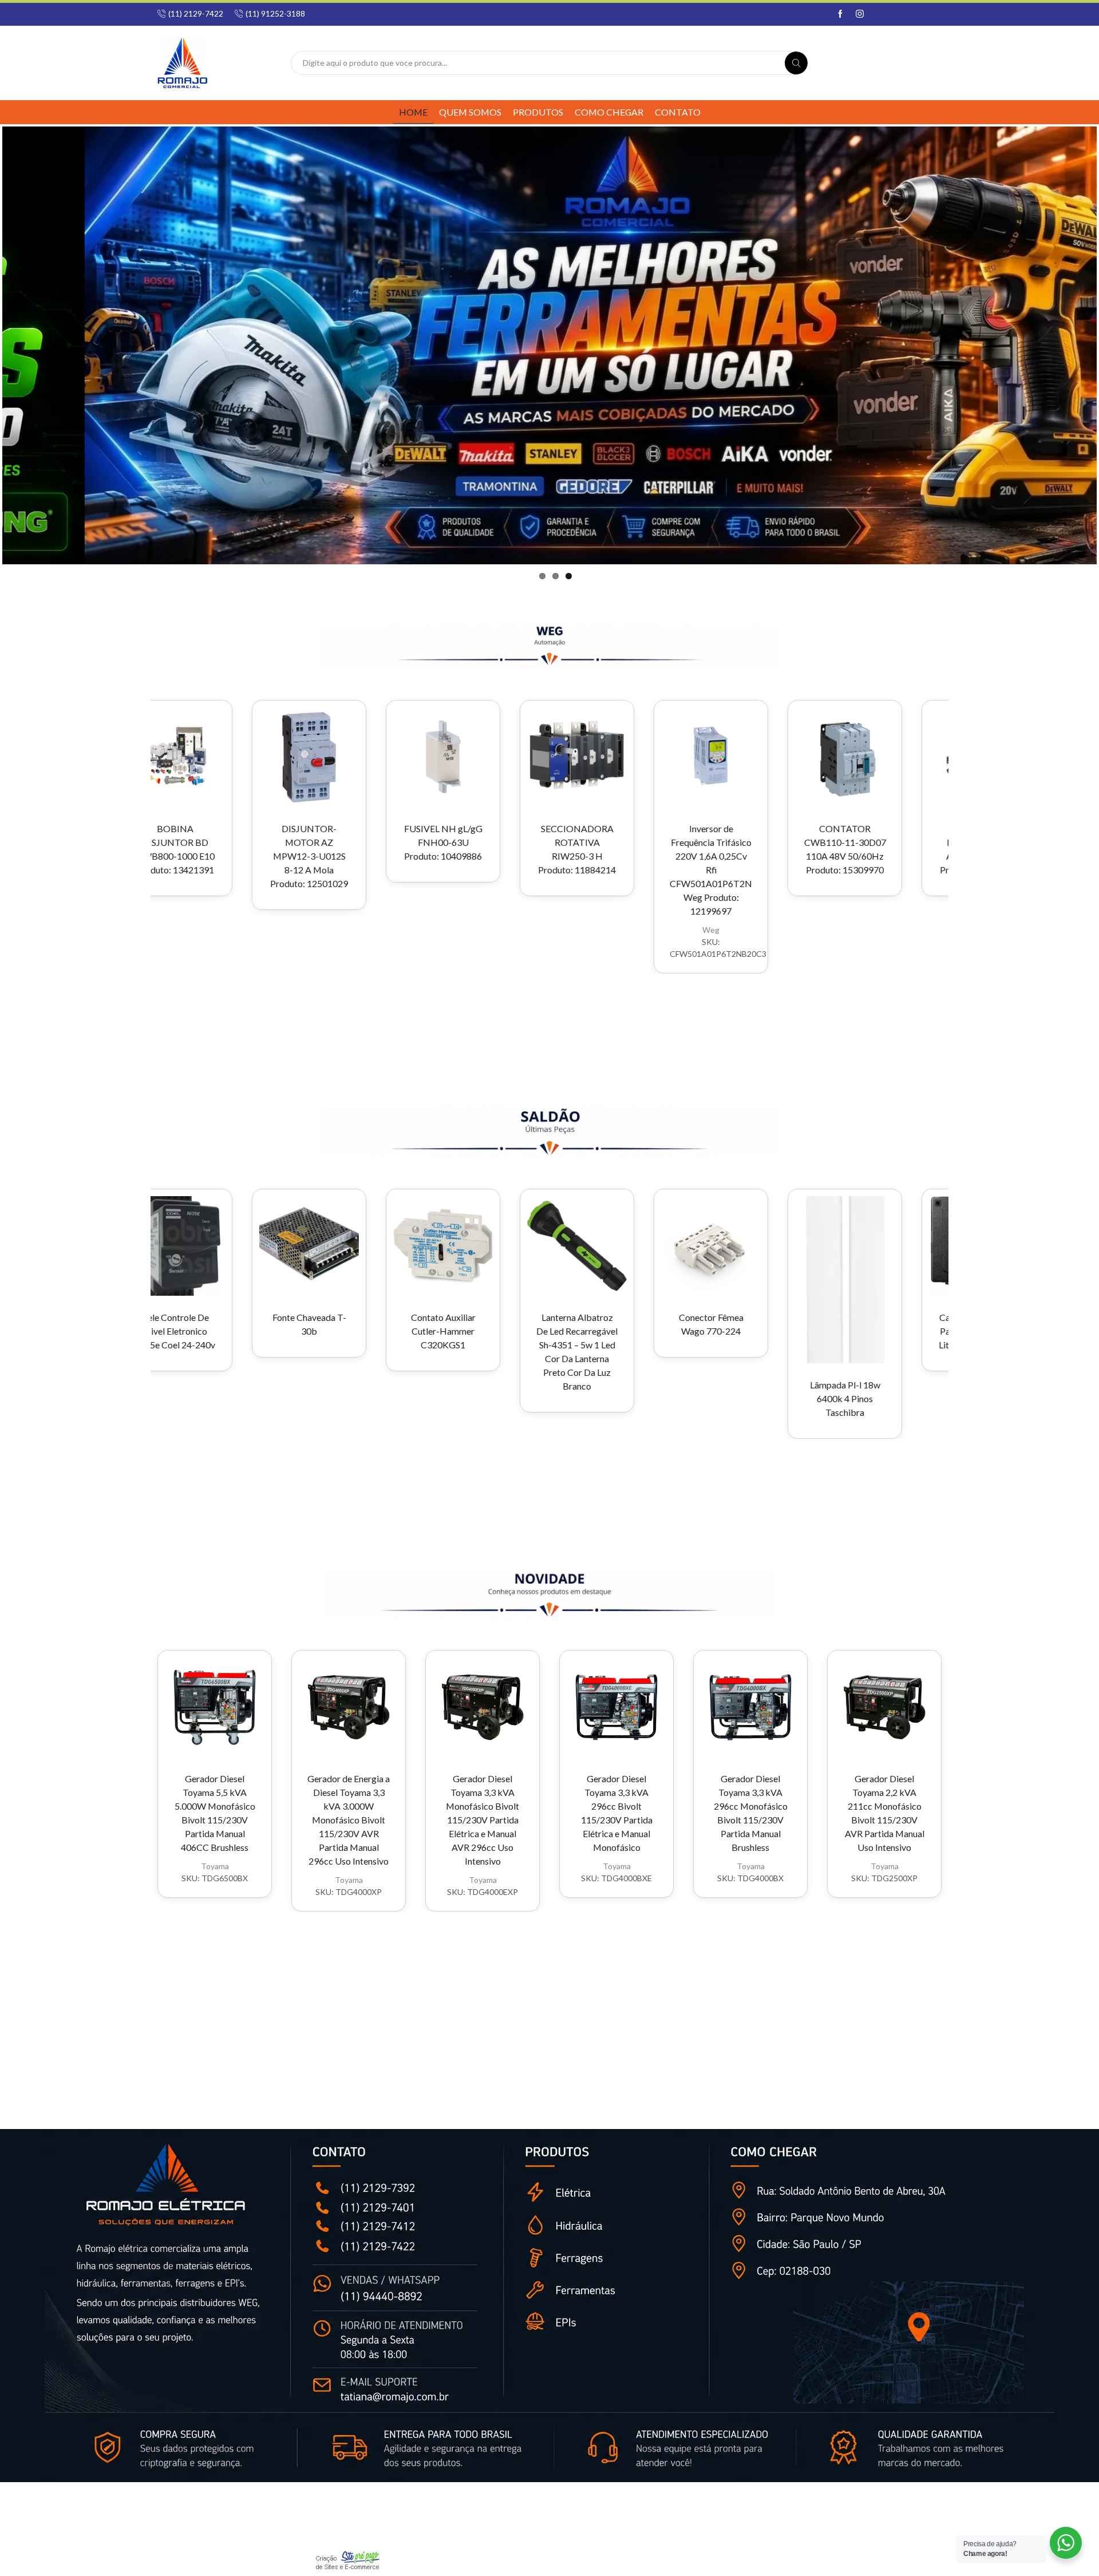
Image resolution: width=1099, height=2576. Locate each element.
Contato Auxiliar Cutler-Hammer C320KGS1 (307, 1331)
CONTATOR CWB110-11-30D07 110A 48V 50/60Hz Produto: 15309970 (708, 849)
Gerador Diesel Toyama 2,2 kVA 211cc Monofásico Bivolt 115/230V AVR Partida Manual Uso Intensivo (885, 1813)
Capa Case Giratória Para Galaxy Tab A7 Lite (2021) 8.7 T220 (842, 1331)
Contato (678, 112)
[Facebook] (840, 14)
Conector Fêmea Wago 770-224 (574, 1324)
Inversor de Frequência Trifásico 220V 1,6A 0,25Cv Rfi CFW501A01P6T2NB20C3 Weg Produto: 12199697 (574, 870)
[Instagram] (860, 14)
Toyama (215, 1866)
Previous (32, 347)
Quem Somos (470, 112)
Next (1067, 347)
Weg (574, 930)
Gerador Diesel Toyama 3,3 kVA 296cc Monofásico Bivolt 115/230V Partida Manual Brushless (751, 1813)
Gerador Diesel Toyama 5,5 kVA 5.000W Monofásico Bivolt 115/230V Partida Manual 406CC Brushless (215, 1813)
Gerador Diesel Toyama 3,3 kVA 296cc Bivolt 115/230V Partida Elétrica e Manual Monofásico (617, 1813)
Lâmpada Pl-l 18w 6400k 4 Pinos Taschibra (708, 1398)
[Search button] (796, 63)
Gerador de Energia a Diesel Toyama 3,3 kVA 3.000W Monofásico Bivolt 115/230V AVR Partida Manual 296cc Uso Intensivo (349, 1820)
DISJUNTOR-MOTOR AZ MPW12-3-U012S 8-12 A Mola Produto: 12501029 (172, 856)
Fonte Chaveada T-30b (173, 1324)
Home (413, 112)
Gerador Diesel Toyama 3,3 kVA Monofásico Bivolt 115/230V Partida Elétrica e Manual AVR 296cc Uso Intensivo (483, 1820)
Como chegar (609, 112)
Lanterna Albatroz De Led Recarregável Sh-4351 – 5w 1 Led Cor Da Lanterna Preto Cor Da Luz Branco (440, 1352)
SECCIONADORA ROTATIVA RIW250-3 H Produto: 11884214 (440, 849)
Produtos (538, 112)
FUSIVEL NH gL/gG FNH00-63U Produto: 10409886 (307, 842)
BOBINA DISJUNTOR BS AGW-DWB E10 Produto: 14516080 (842, 849)
